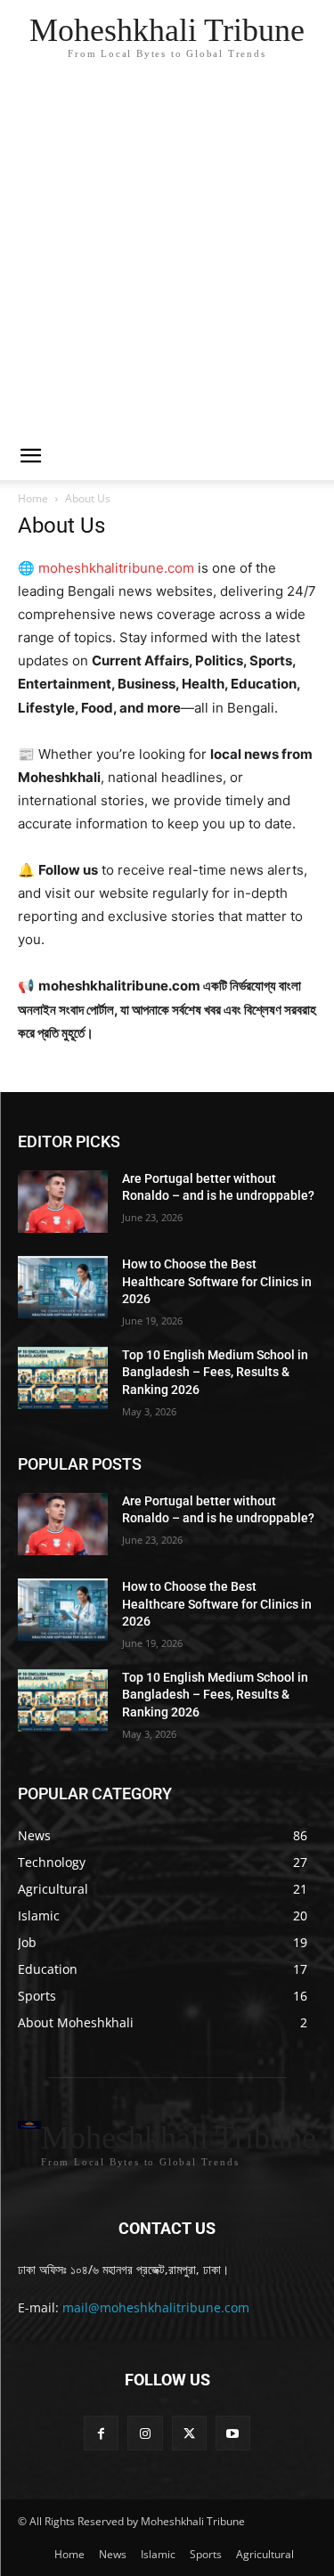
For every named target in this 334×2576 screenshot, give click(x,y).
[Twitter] (189, 2433)
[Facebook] (101, 2433)
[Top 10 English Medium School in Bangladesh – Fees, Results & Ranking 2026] (63, 1378)
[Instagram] (145, 2433)
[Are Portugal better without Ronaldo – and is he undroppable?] (63, 1202)
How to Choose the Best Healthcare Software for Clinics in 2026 (217, 1281)
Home (33, 498)
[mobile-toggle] (30, 456)
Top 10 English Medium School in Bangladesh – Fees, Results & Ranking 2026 (215, 1372)
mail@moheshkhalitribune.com (156, 2307)
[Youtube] (233, 2433)
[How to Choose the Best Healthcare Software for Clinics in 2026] (63, 1287)
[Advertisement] (167, 256)
